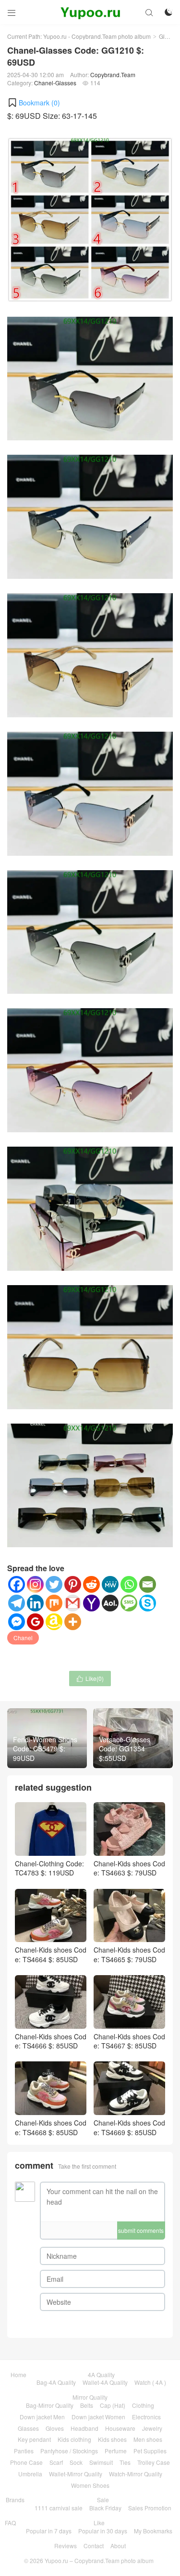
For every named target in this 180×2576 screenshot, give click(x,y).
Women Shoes (90, 2485)
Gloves (55, 2428)
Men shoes (148, 2439)
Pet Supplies (150, 2451)
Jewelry (152, 2428)
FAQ (10, 2523)
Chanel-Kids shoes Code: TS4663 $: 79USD (129, 1868)
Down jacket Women (98, 2417)
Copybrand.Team (113, 75)
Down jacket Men (42, 2417)
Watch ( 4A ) (150, 2382)
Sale (103, 2500)
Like (99, 2523)
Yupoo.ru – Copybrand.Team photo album (99, 2560)
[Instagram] (35, 1584)
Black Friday (105, 2508)
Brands (15, 2500)
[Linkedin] (35, 1603)
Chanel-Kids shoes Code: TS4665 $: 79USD (129, 1955)
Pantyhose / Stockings (69, 2451)
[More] (73, 1622)
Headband (84, 2428)
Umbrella (30, 2474)
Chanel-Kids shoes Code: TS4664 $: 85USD (51, 1955)
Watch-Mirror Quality (136, 2474)
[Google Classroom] (35, 1622)
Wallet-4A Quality (105, 2382)
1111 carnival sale (59, 2508)
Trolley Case (154, 2462)
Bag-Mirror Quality (50, 2405)
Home (18, 2375)
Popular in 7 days (49, 2531)
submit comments (141, 2230)
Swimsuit (101, 2462)
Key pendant (34, 2439)
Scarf (56, 2462)
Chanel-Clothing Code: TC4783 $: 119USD (49, 1868)
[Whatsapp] (129, 1584)
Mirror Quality (90, 2397)
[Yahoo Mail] (91, 1603)
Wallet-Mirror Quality (76, 2474)
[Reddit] (91, 1584)
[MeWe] (110, 1584)
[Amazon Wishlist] (54, 1622)
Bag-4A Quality (56, 2382)
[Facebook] (17, 1584)
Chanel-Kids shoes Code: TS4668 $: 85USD (51, 2127)
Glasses (169, 36)
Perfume (116, 2451)
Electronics (146, 2417)
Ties (125, 2462)
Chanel (23, 1638)
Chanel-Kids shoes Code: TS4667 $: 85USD (129, 2041)
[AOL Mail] (110, 1603)
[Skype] (148, 1603)
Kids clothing (74, 2439)
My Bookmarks (153, 2531)
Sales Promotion (150, 2508)
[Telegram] (17, 1603)
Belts (87, 2405)
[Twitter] (54, 1584)
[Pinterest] (73, 1584)
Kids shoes (112, 2439)
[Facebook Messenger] (17, 1622)
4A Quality (101, 2375)
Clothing (143, 2405)
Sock (76, 2462)
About (118, 2546)
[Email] (148, 1584)
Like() (90, 1678)
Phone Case (26, 2462)
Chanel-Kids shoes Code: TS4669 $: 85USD (129, 2127)
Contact (94, 2546)
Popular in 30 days (103, 2531)
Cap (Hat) (113, 2405)
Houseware (120, 2428)
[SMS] (129, 1603)
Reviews (66, 2546)
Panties (24, 2451)
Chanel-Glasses (55, 83)
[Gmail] (73, 1603)
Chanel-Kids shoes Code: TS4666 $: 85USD (51, 2041)
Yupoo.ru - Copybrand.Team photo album (97, 36)
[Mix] (54, 1603)
